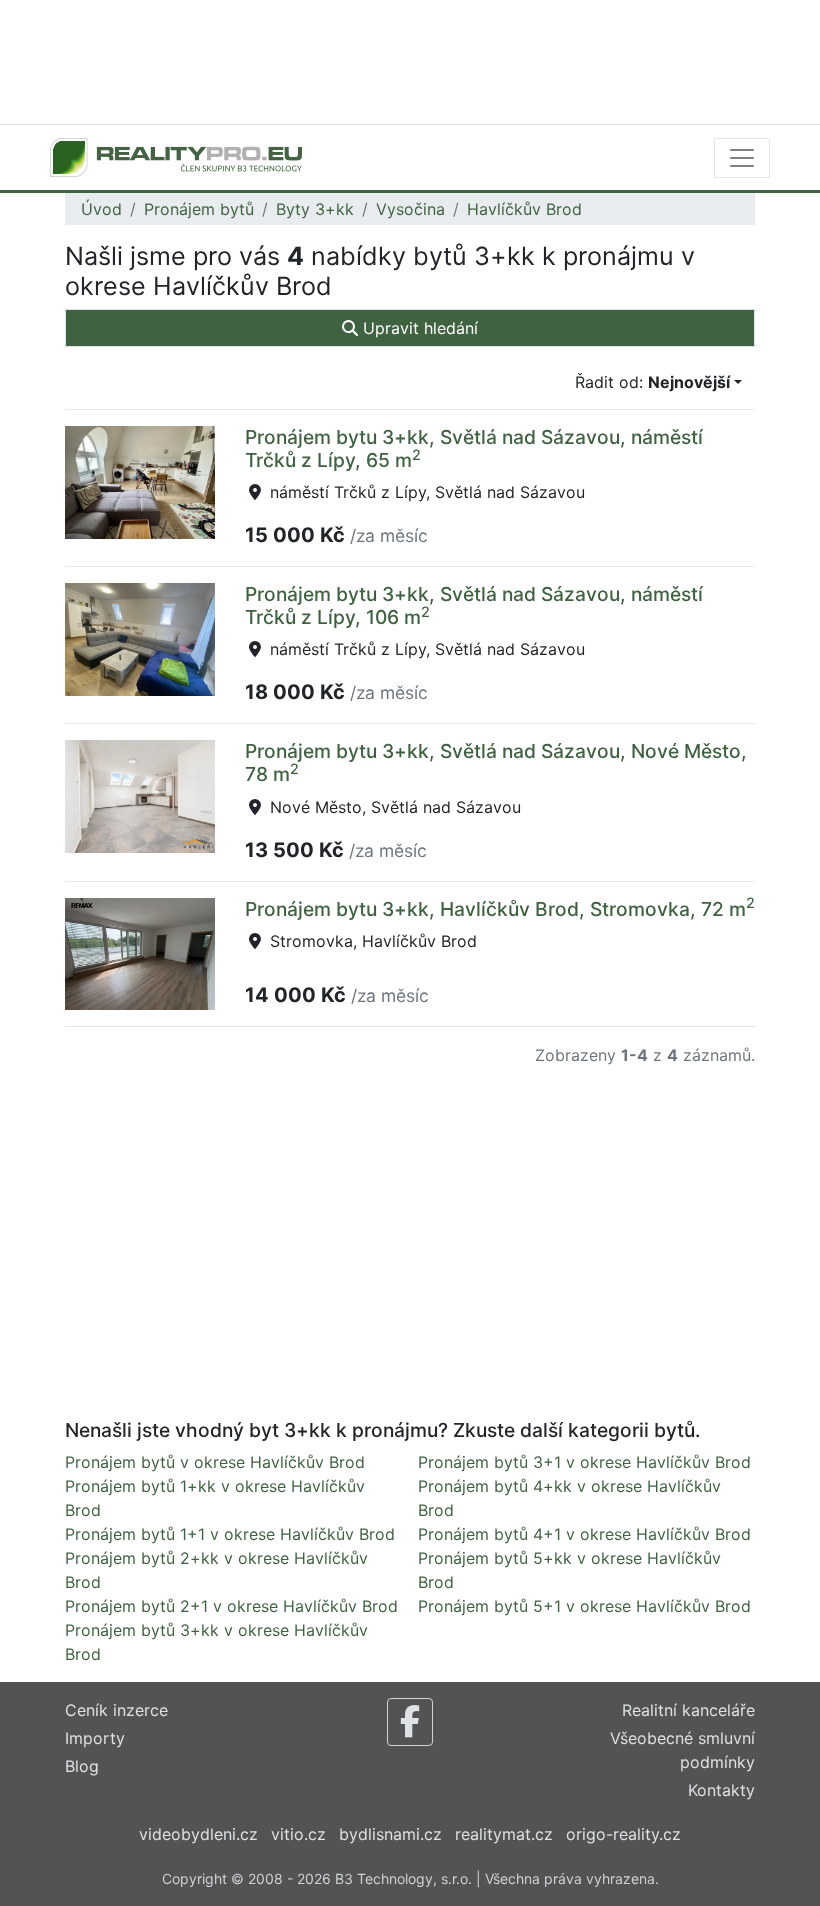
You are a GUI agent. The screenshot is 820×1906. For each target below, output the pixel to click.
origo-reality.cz (623, 1834)
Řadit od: (652, 382)
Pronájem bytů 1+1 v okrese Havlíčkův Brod (230, 1534)
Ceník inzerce (116, 1710)
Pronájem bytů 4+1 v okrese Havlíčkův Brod (584, 1534)
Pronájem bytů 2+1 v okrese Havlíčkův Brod (231, 1606)
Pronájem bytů (199, 209)
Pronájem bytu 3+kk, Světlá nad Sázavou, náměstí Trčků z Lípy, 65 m (474, 448)
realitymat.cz (504, 1834)
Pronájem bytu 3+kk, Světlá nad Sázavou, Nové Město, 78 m (496, 762)
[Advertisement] (410, 60)
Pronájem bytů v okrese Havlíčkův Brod (215, 1462)
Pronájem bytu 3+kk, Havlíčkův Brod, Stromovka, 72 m (500, 909)
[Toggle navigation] (742, 158)
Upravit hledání (418, 328)
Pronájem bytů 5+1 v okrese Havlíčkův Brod (584, 1606)
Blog (82, 1766)
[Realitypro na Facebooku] (410, 1722)
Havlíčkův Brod (524, 209)
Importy (95, 1738)
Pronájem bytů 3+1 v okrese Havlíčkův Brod (584, 1462)
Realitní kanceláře (688, 1710)
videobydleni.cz (198, 1834)
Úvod (101, 209)
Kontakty (721, 1790)
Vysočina (410, 209)
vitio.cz (298, 1834)
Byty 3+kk (315, 209)
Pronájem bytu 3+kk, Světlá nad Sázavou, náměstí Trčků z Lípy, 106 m (474, 605)
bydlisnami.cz (390, 1834)
